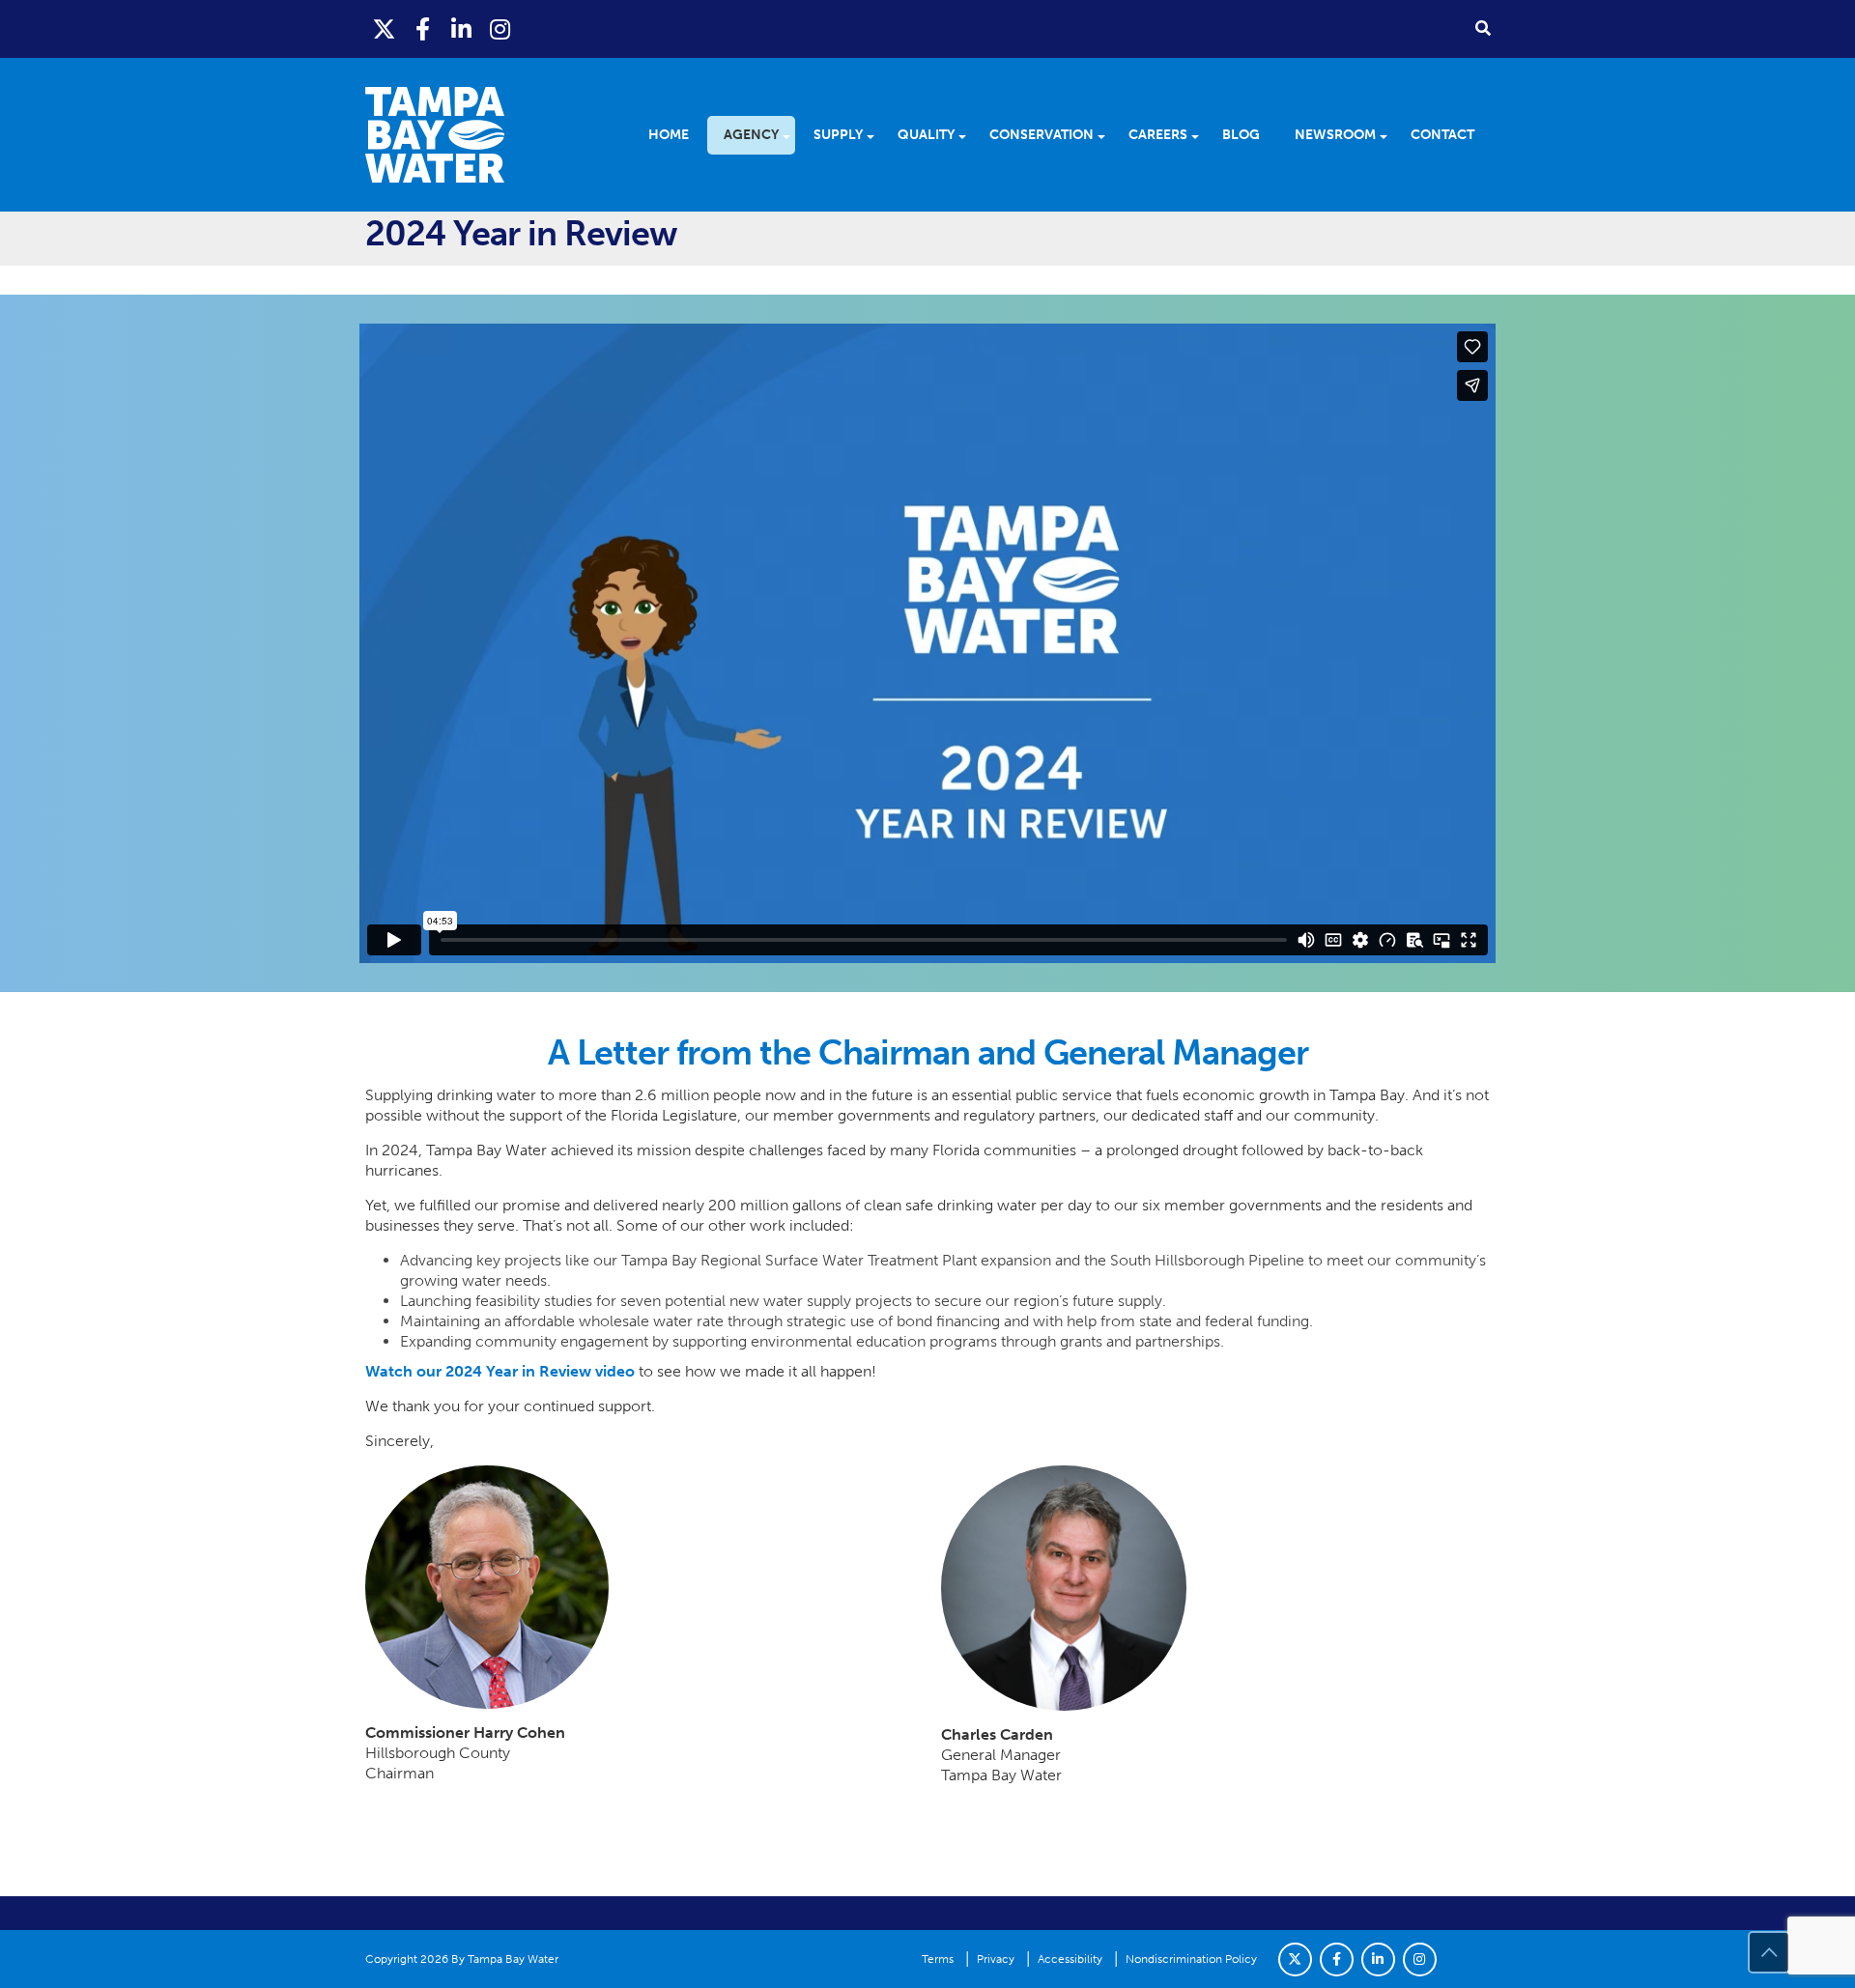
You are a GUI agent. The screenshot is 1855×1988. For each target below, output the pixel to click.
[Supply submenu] (877, 135)
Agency (751, 135)
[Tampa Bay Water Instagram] (500, 29)
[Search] (1483, 28)
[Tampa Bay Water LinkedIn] (462, 29)
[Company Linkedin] (1378, 1960)
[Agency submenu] (793, 135)
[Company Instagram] (1420, 1960)
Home (669, 135)
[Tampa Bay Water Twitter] (385, 29)
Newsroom (1335, 135)
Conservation (1042, 135)
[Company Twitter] (1295, 1960)
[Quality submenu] (969, 135)
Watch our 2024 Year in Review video (500, 1371)
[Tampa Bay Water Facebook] (423, 29)
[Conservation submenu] (1108, 135)
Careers (1158, 135)
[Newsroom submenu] (1390, 135)
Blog (1241, 135)
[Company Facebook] (1337, 1960)
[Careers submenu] (1201, 135)
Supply (838, 135)
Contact (1442, 135)
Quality (926, 135)
